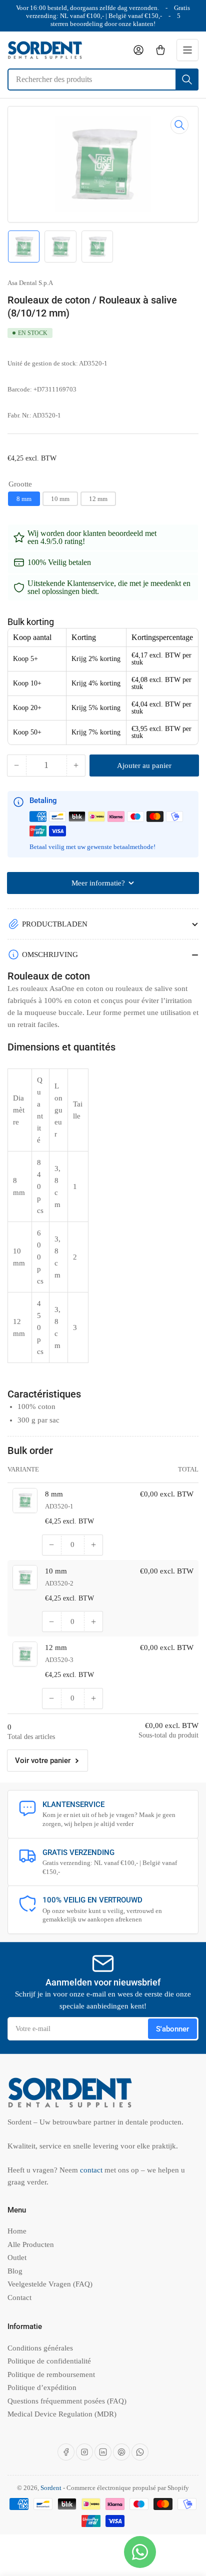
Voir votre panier (43, 1760)
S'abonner (172, 2029)
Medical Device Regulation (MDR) (62, 2414)
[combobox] (103, 79)
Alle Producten (31, 2244)
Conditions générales (40, 2348)
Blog (15, 2271)
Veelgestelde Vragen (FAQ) (50, 2284)
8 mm (24, 499)
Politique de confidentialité (49, 2361)
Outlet (17, 2257)
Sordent (51, 2488)
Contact (19, 2297)
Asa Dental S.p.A (30, 283)
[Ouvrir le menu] (187, 50)
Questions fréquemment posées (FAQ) (67, 2401)
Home (17, 2231)
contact (92, 2170)
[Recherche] (187, 79)
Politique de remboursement (51, 2374)
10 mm (60, 499)
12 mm (98, 499)
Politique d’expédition (42, 2387)
